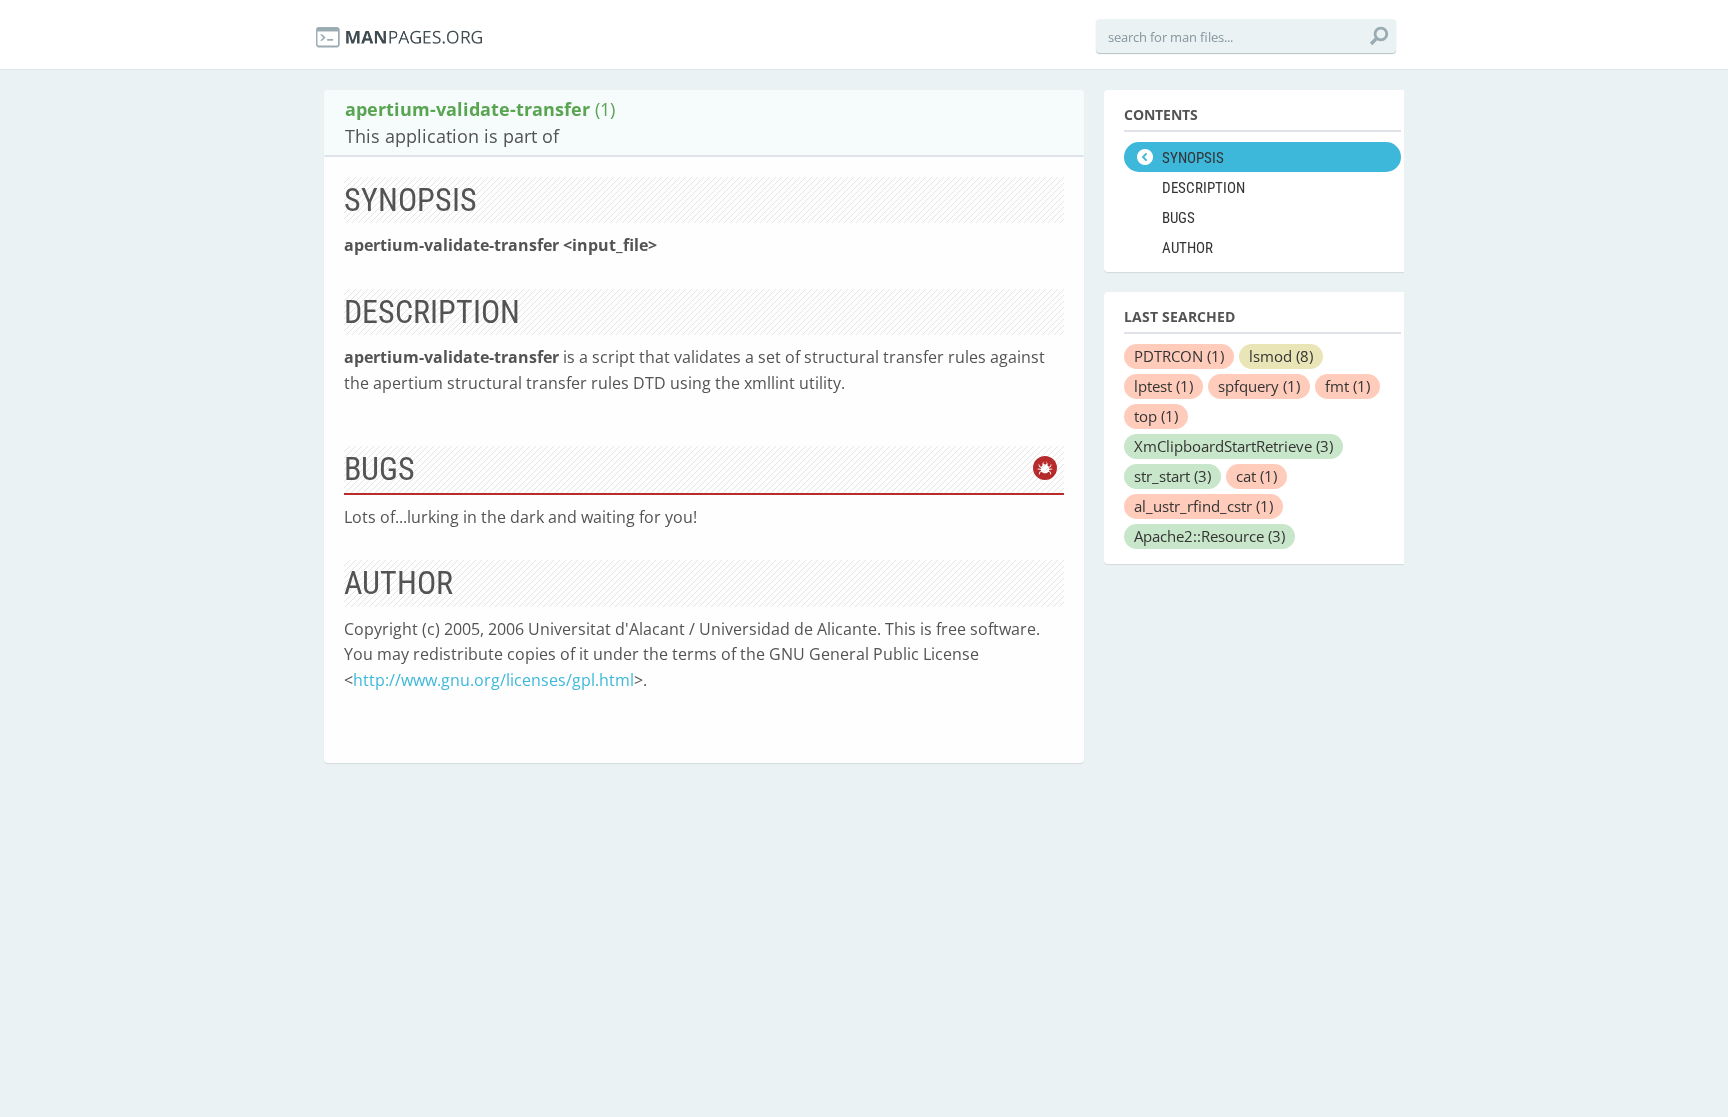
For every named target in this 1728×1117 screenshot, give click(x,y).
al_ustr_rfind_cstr (1203, 506)
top (1156, 416)
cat (1256, 476)
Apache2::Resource (1209, 536)
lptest (1163, 386)
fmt (1347, 386)
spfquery (1259, 386)
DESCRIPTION (1203, 188)
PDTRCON (1179, 356)
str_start (1172, 476)
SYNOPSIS (1193, 158)
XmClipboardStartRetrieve (1233, 446)
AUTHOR (1187, 248)
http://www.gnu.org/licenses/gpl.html (493, 680)
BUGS (1178, 218)
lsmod (1281, 356)
